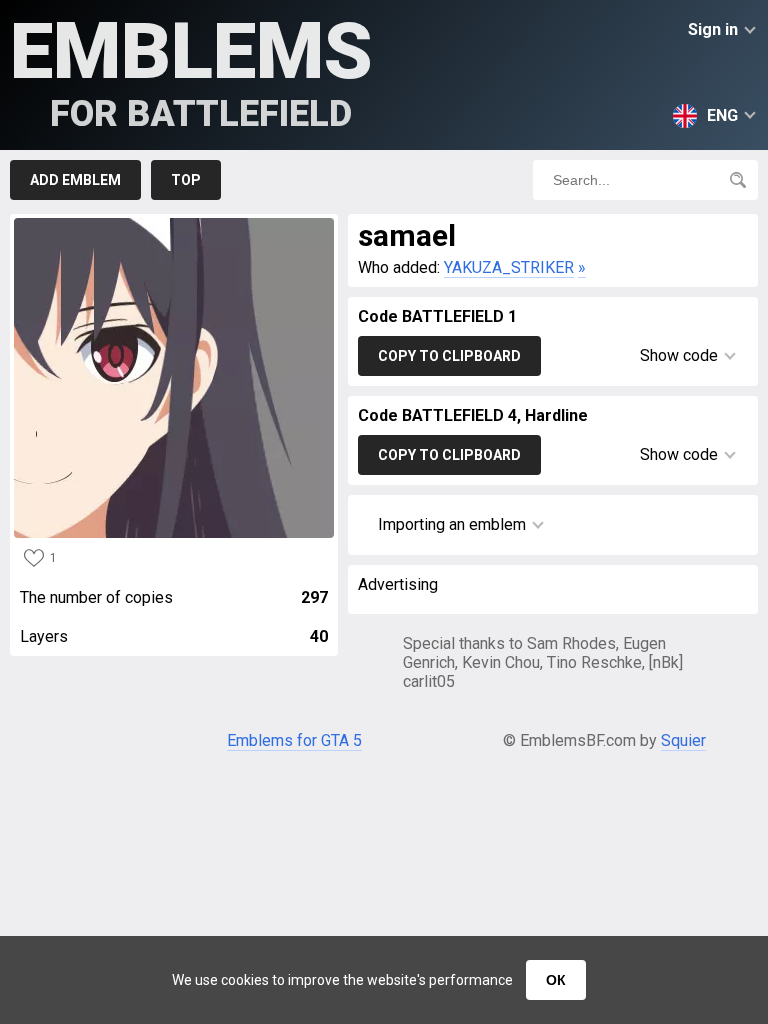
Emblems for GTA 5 (294, 740)
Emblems (191, 70)
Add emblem (75, 180)
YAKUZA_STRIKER (509, 267)
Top (186, 180)
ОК (556, 980)
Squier (683, 740)
